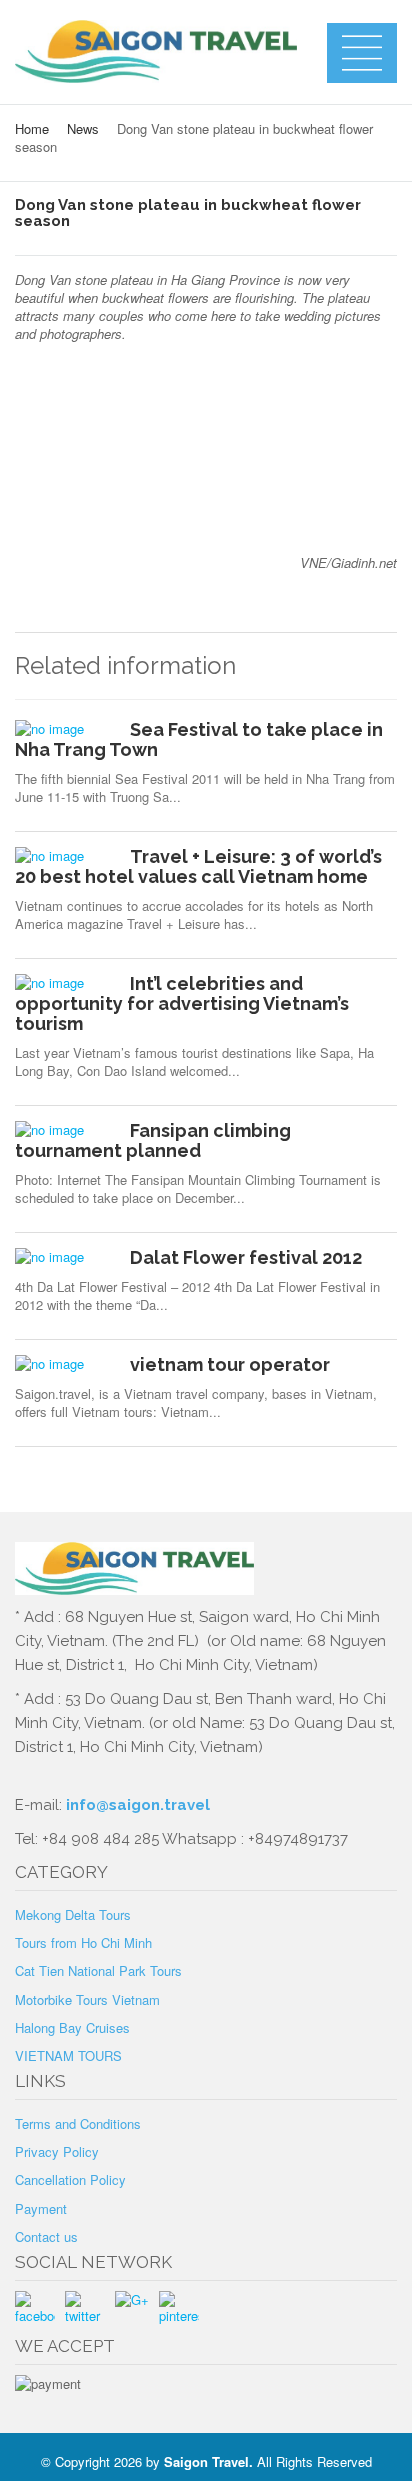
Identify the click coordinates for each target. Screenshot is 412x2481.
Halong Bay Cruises (72, 2027)
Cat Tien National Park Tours (98, 1970)
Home (32, 128)
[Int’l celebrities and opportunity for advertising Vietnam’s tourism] (65, 983)
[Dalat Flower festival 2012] (65, 1257)
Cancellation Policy (70, 2179)
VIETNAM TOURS (68, 2055)
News (83, 128)
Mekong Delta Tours (73, 1914)
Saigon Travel (206, 2461)
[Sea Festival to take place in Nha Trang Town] (65, 729)
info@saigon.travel (136, 1805)
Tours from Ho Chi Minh (83, 1942)
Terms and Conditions (78, 2123)
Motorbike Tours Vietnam (87, 1999)
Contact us (46, 2236)
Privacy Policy (57, 2151)
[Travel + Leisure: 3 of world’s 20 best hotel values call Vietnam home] (65, 856)
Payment (41, 2208)
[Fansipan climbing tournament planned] (65, 1130)
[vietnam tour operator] (65, 1364)
